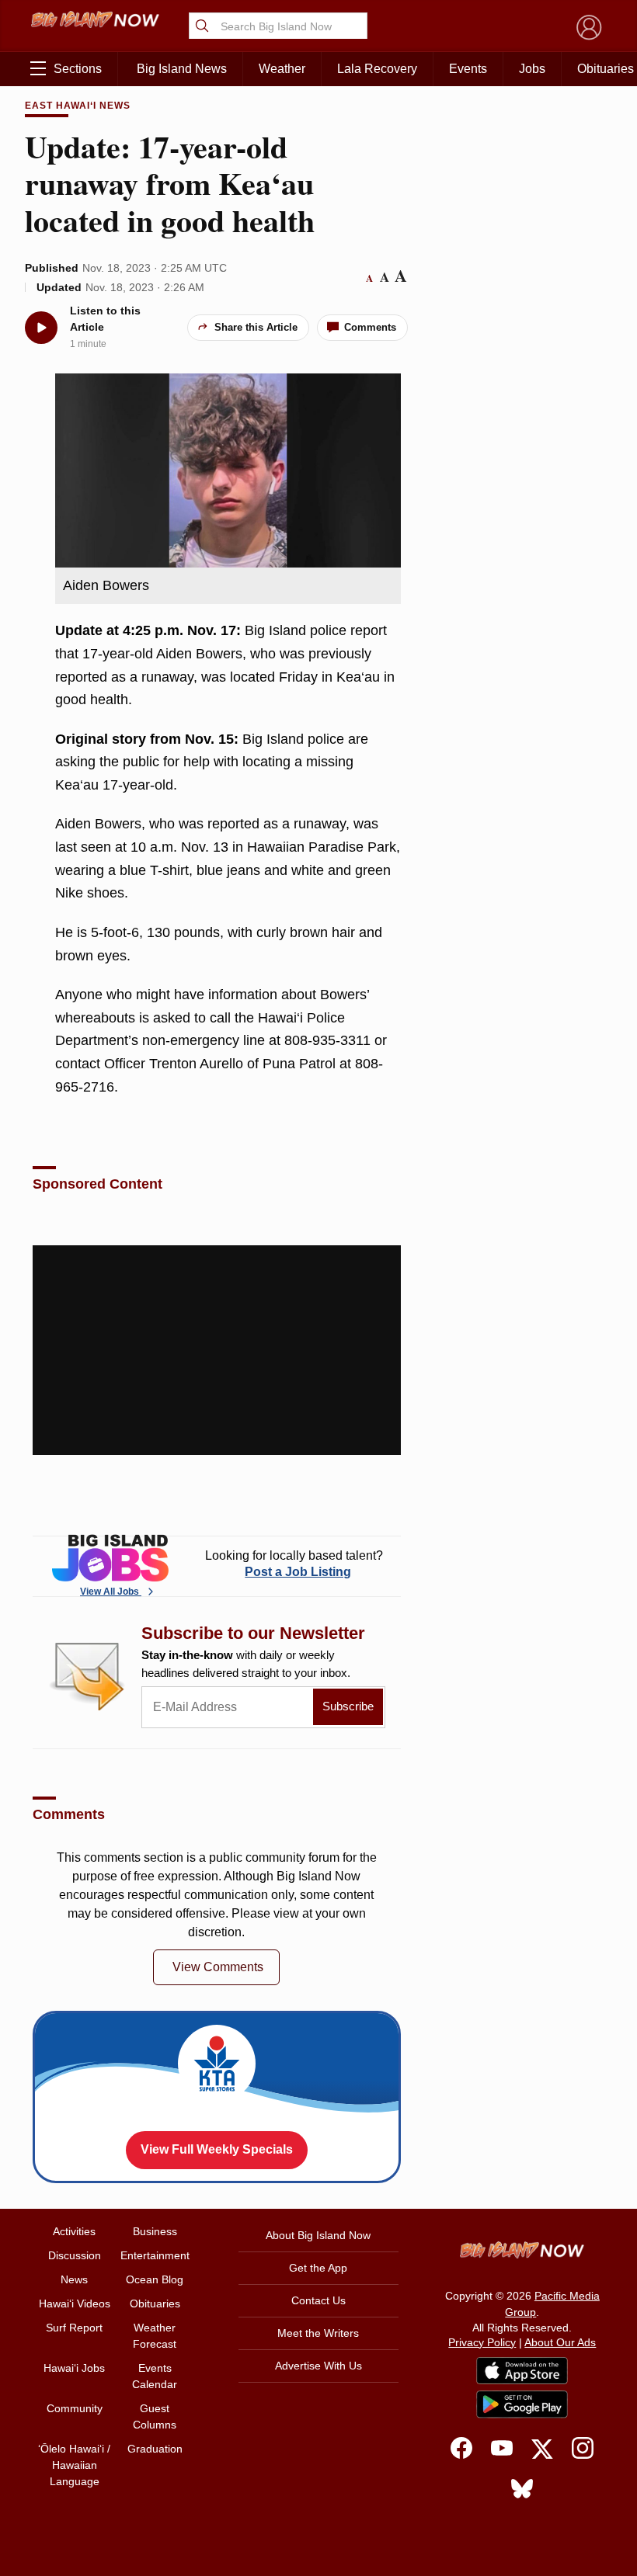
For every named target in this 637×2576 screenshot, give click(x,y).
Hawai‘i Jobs (74, 2368)
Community (75, 2408)
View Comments (218, 1967)
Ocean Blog (155, 2279)
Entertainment (155, 2255)
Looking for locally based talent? (294, 1564)
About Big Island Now (318, 2235)
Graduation (155, 2449)
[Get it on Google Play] (522, 2404)
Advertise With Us (318, 2366)
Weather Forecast (155, 2336)
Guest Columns (155, 2416)
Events (468, 69)
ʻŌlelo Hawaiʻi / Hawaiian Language (74, 2465)
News (74, 2279)
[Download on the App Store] (522, 2371)
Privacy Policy (482, 2342)
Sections (78, 69)
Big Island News (182, 69)
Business (155, 2231)
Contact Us (318, 2300)
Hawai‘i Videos (75, 2303)
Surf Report (74, 2328)
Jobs (532, 69)
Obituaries (155, 2303)
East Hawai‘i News (77, 106)
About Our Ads (560, 2342)
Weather (282, 69)
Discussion (75, 2255)
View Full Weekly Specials (217, 2149)
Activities (74, 2231)
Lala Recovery (377, 69)
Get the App (318, 2268)
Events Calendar (155, 2376)
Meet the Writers (318, 2333)
